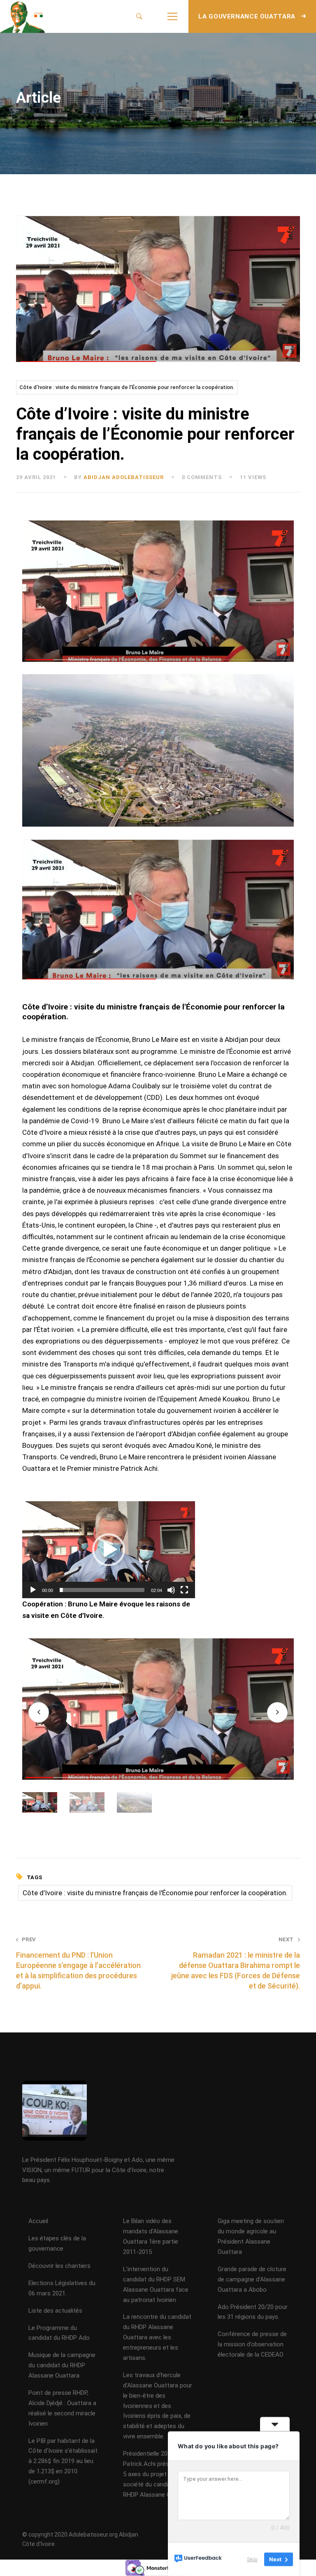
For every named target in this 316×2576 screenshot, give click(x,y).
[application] (109, 1550)
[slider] (102, 1590)
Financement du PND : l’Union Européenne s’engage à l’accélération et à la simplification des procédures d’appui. (78, 1963)
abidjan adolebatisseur (124, 477)
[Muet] (171, 1590)
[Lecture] (33, 1590)
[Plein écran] (184, 1590)
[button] (109, 1550)
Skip (252, 2559)
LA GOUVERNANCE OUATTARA (248, 16)
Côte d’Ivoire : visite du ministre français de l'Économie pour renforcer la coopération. (127, 387)
